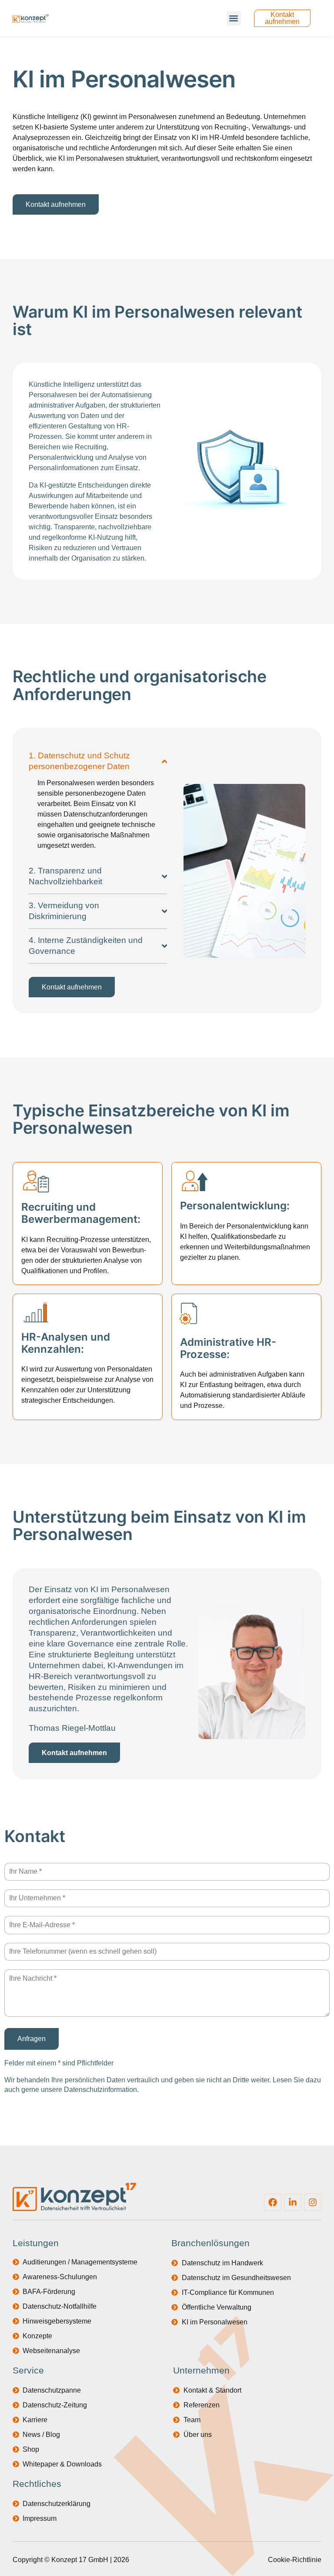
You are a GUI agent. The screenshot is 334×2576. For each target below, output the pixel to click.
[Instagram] (313, 2202)
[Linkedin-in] (293, 2202)
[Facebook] (273, 2202)
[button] (234, 18)
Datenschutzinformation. (101, 2090)
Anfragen (32, 2039)
